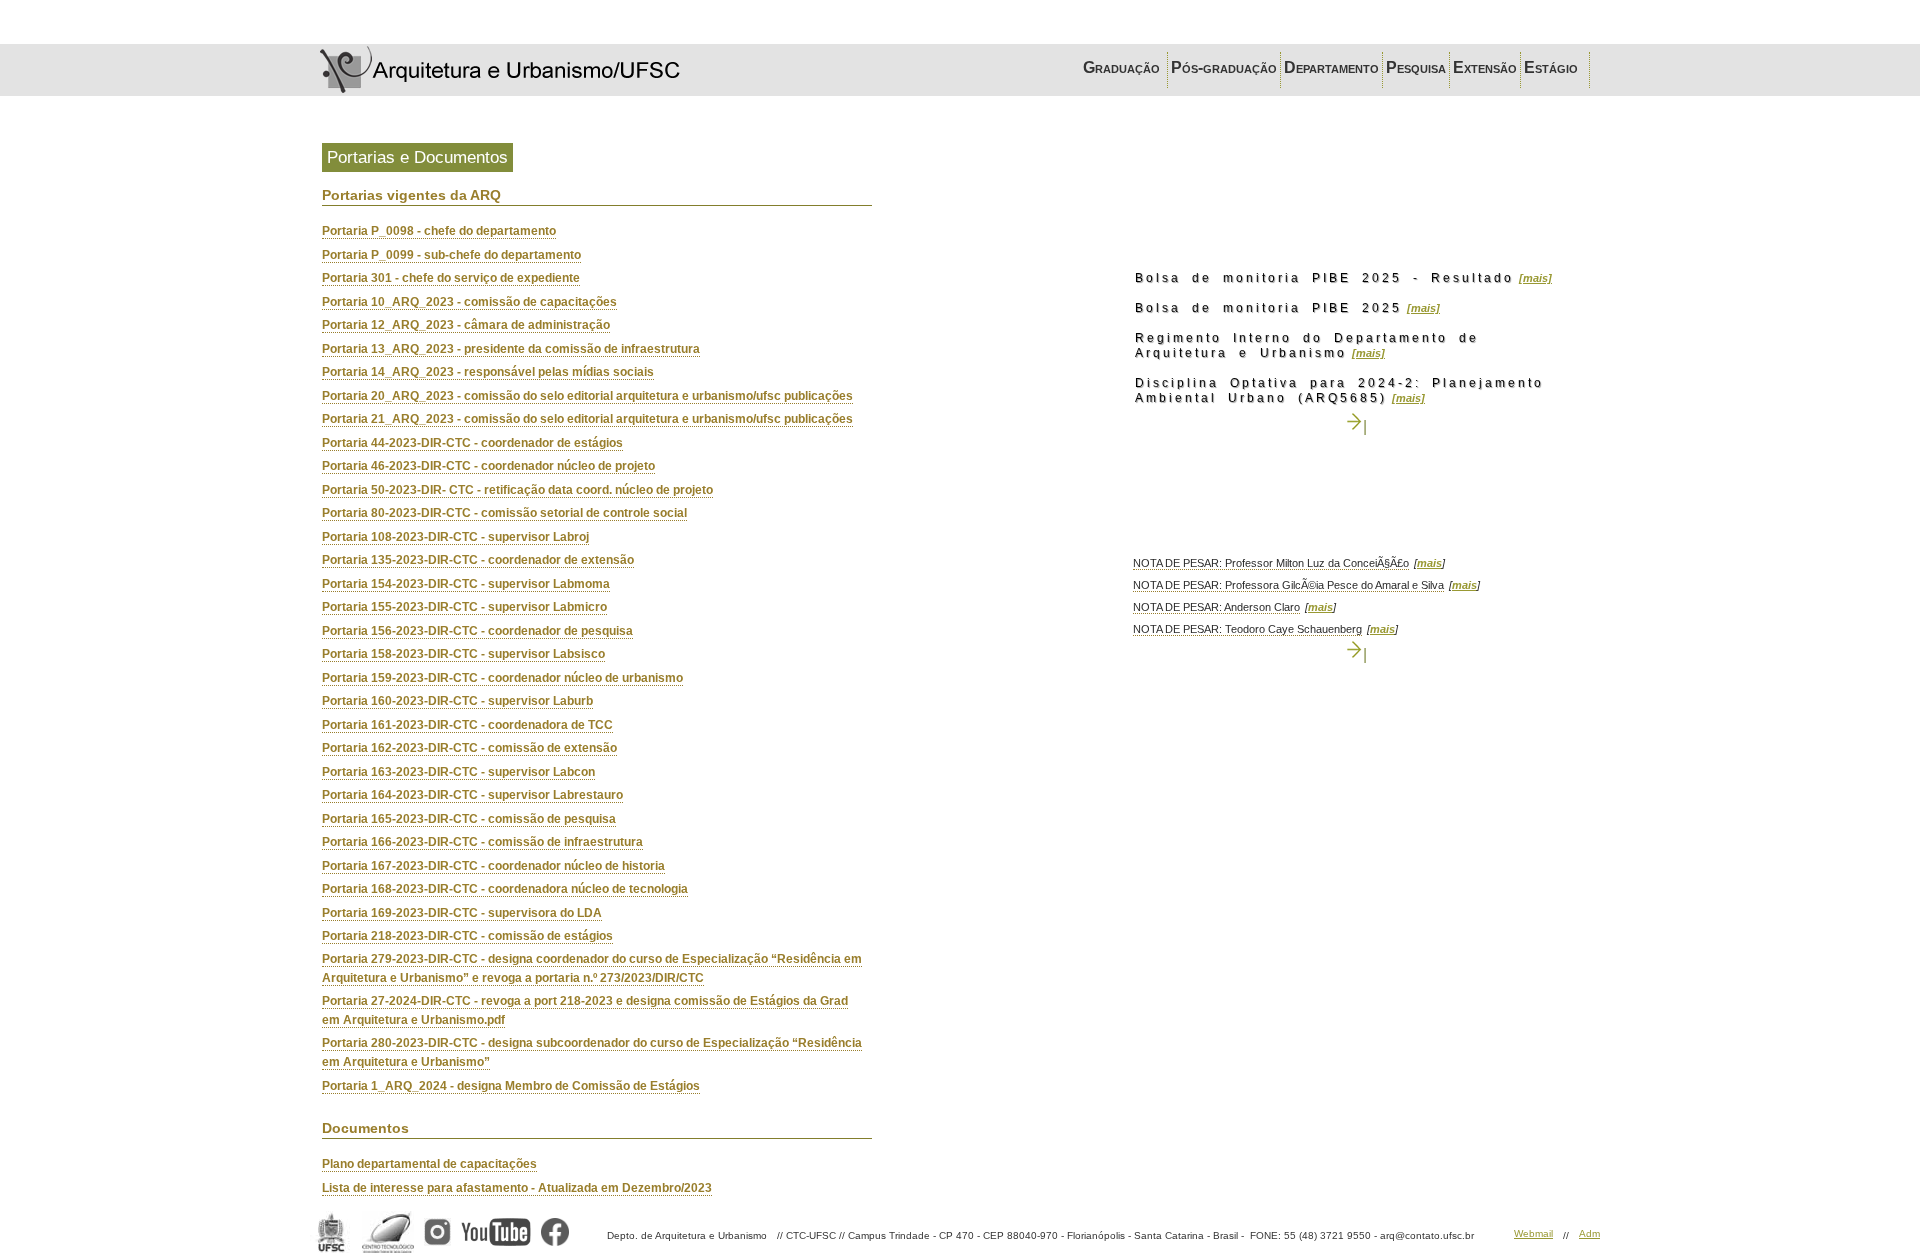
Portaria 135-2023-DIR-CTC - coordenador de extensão (478, 560)
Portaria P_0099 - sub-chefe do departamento (451, 255)
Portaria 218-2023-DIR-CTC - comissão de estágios (467, 936)
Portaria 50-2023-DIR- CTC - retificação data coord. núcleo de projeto (517, 490)
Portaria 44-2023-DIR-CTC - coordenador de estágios (472, 443)
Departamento (1331, 67)
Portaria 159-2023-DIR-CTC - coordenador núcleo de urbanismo (502, 678)
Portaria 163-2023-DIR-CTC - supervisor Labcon (458, 772)
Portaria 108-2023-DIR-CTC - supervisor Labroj (455, 537)
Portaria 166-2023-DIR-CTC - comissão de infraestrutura (482, 842)
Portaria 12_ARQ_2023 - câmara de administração (466, 325)
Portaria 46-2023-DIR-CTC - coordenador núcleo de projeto (488, 466)
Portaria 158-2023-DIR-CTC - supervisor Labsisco (463, 654)
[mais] (1535, 278)
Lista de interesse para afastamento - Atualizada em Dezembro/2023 (517, 1188)
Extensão (1485, 67)
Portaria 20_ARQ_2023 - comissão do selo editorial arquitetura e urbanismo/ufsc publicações (587, 396)
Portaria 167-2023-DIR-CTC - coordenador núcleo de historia (493, 866)
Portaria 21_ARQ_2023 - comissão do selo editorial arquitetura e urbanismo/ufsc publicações (587, 419)
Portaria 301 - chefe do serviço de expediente (451, 278)
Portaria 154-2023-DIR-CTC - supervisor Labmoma (466, 584)
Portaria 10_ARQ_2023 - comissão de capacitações (469, 302)
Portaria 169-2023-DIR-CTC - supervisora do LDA (462, 913)
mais (1429, 563)
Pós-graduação (1224, 67)
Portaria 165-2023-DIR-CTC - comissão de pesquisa (469, 819)
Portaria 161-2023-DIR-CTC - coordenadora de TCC (467, 725)
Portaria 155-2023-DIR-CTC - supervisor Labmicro (464, 607)
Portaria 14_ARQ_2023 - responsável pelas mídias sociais (488, 372)
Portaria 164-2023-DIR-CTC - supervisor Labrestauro (472, 795)
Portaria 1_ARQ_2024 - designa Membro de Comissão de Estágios (511, 1086)
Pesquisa (1416, 67)
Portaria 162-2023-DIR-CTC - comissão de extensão (469, 748)
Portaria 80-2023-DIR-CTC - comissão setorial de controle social (504, 513)
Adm (1589, 1233)
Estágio (1555, 67)
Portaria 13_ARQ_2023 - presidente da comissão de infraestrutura (511, 349)
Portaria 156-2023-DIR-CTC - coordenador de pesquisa (477, 631)
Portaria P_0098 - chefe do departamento (439, 231)
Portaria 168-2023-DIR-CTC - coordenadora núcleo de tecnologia (505, 889)
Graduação (1123, 67)
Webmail (1533, 1233)
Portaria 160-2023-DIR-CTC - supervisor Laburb (457, 701)
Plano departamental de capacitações (429, 1164)
